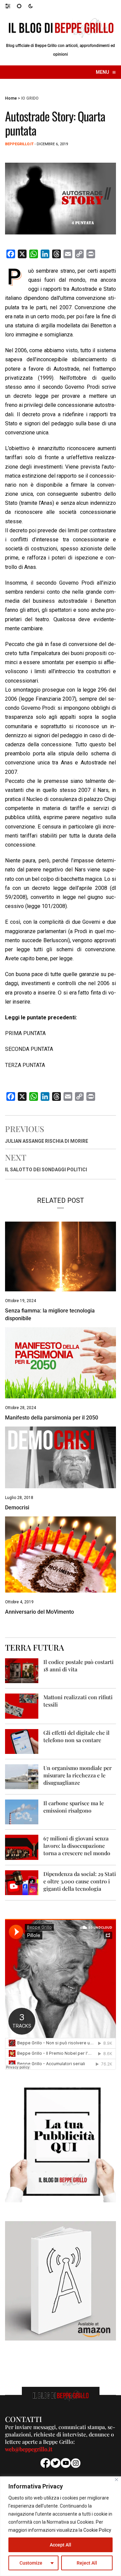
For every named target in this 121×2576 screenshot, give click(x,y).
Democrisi (17, 1508)
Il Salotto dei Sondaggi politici (46, 1170)
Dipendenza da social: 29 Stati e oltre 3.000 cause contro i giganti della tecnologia (80, 1881)
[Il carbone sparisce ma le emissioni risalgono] (22, 1811)
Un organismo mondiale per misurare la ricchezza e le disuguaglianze (77, 1775)
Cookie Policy (97, 2530)
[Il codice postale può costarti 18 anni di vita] (22, 1670)
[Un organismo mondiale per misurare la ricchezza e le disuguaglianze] (22, 1776)
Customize (31, 2563)
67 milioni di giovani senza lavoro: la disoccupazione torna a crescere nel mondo (77, 1846)
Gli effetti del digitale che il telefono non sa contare (76, 1736)
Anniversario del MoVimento (39, 1612)
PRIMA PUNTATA (25, 1033)
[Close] (116, 2480)
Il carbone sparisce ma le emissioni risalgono (74, 1807)
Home (11, 98)
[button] (11, 6)
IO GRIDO (30, 98)
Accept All (61, 2545)
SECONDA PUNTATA (29, 1049)
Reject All (87, 2563)
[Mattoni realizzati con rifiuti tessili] (22, 1706)
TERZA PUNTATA (25, 1065)
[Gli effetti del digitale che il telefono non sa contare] (22, 1741)
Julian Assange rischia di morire (47, 1141)
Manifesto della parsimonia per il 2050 (52, 1418)
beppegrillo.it (19, 144)
